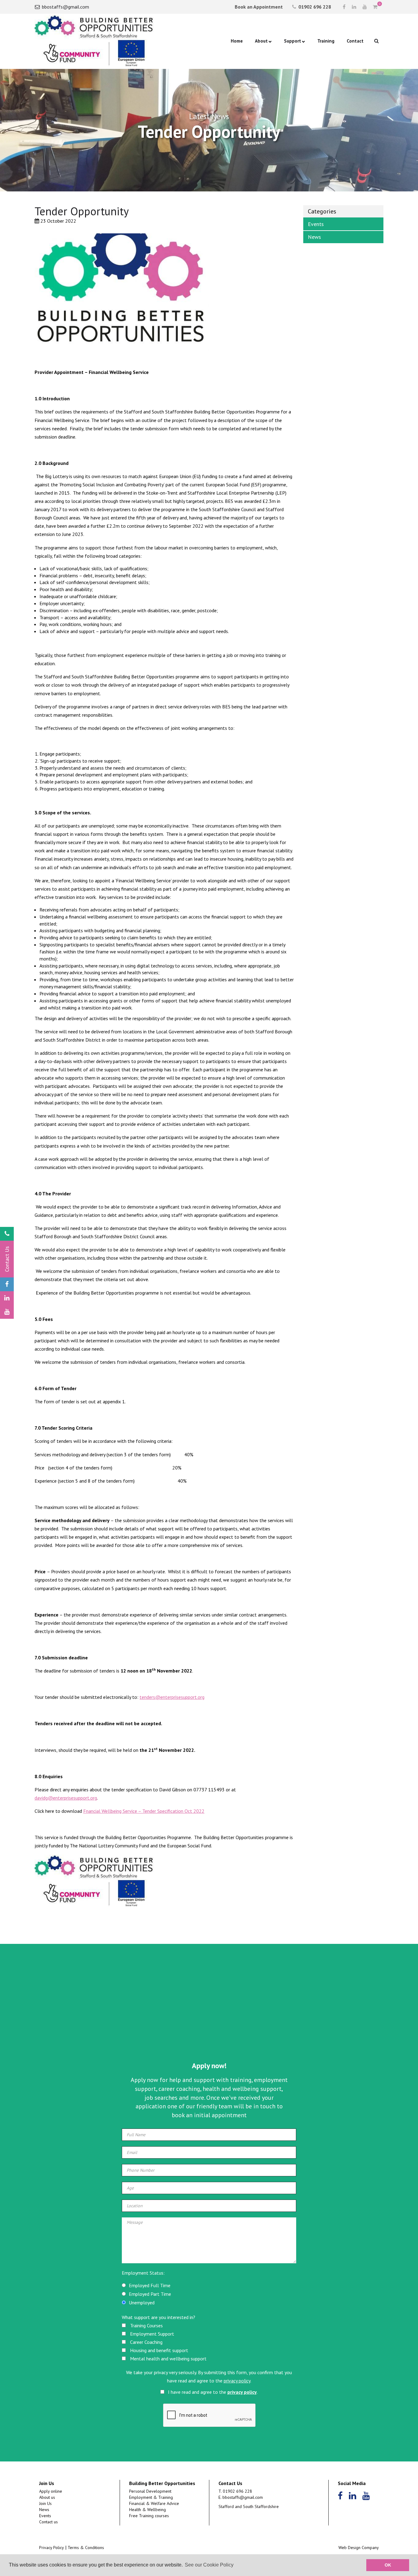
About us (47, 2497)
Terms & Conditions (86, 2548)
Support (293, 41)
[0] (375, 7)
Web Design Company (359, 2548)
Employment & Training (151, 2497)
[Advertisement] (209, 2011)
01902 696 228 (314, 7)
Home (237, 41)
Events (316, 224)
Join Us (45, 2503)
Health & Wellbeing (147, 2510)
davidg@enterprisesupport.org (66, 1798)
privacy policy (237, 2381)
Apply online (51, 2491)
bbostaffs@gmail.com (65, 7)
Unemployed (142, 2303)
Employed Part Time (150, 2294)
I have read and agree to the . (212, 2392)
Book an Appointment (258, 7)
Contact (355, 41)
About (261, 41)
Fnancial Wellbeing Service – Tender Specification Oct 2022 (144, 1811)
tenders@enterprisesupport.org (172, 1697)
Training (326, 41)
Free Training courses (149, 2516)
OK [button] (388, 2565)
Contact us (49, 2522)
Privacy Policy (52, 2548)
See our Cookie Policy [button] (209, 2565)
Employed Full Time (150, 2285)
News (314, 237)
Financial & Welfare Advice (154, 2503)
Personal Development (150, 2491)
